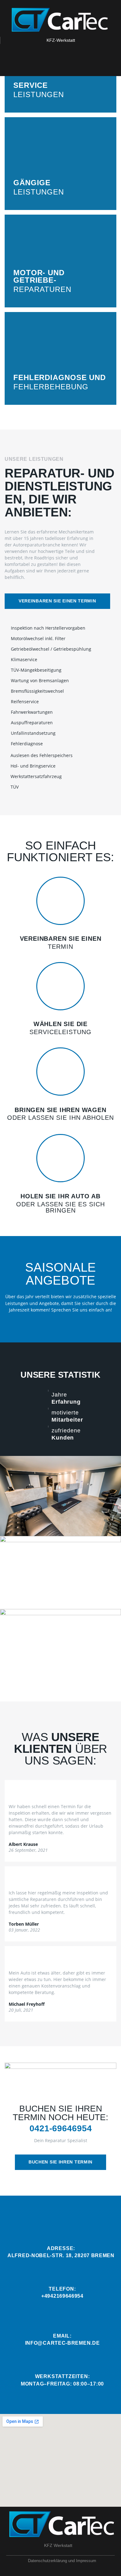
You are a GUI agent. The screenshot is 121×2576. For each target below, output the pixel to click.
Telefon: (62, 2289)
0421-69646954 (61, 2128)
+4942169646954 (62, 2296)
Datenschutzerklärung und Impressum (62, 2561)
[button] (57, 601)
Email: (62, 2336)
